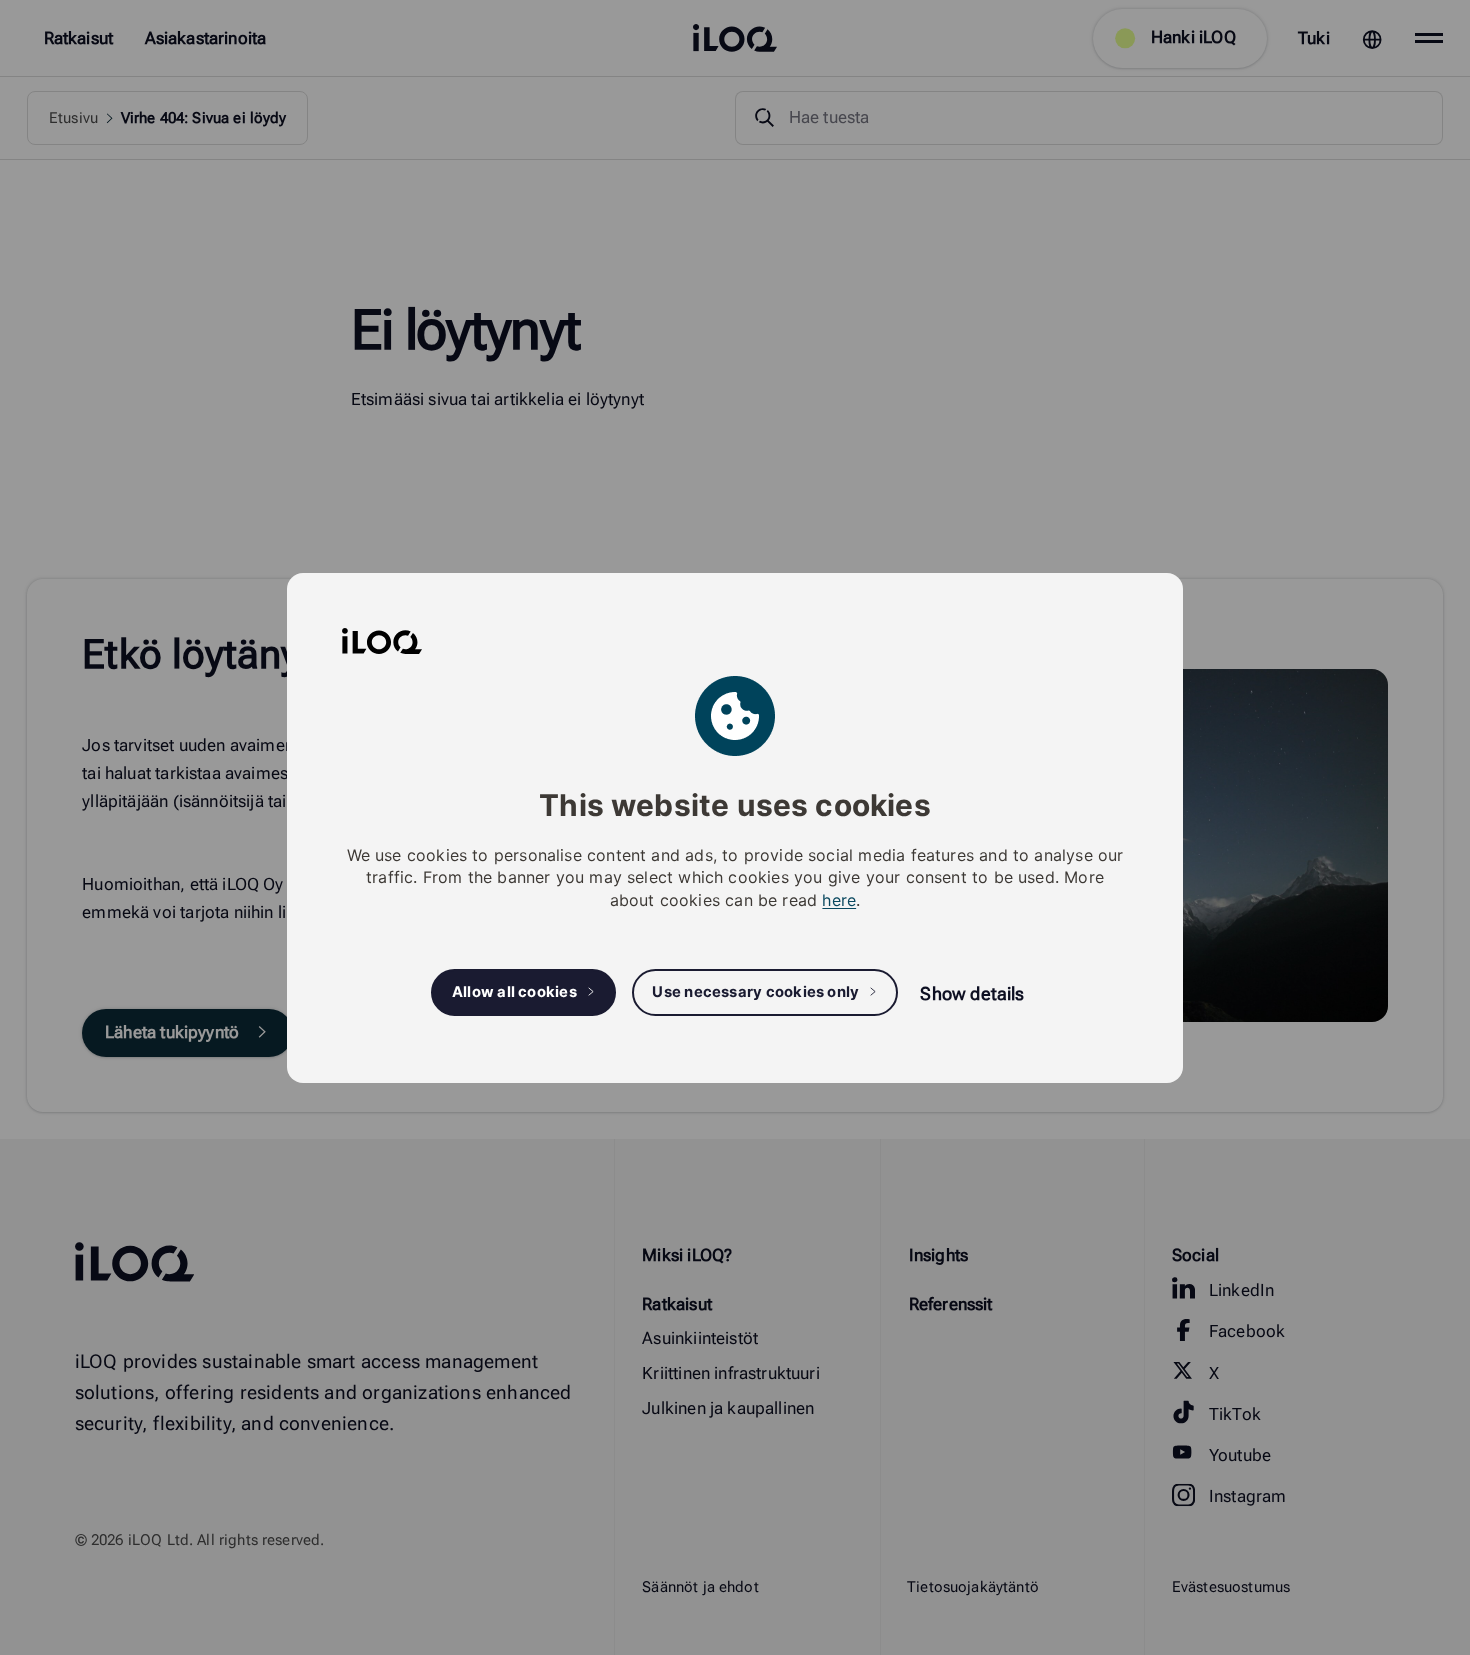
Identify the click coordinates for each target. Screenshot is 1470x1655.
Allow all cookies (514, 992)
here (839, 899)
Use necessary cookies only (755, 992)
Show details (972, 993)
